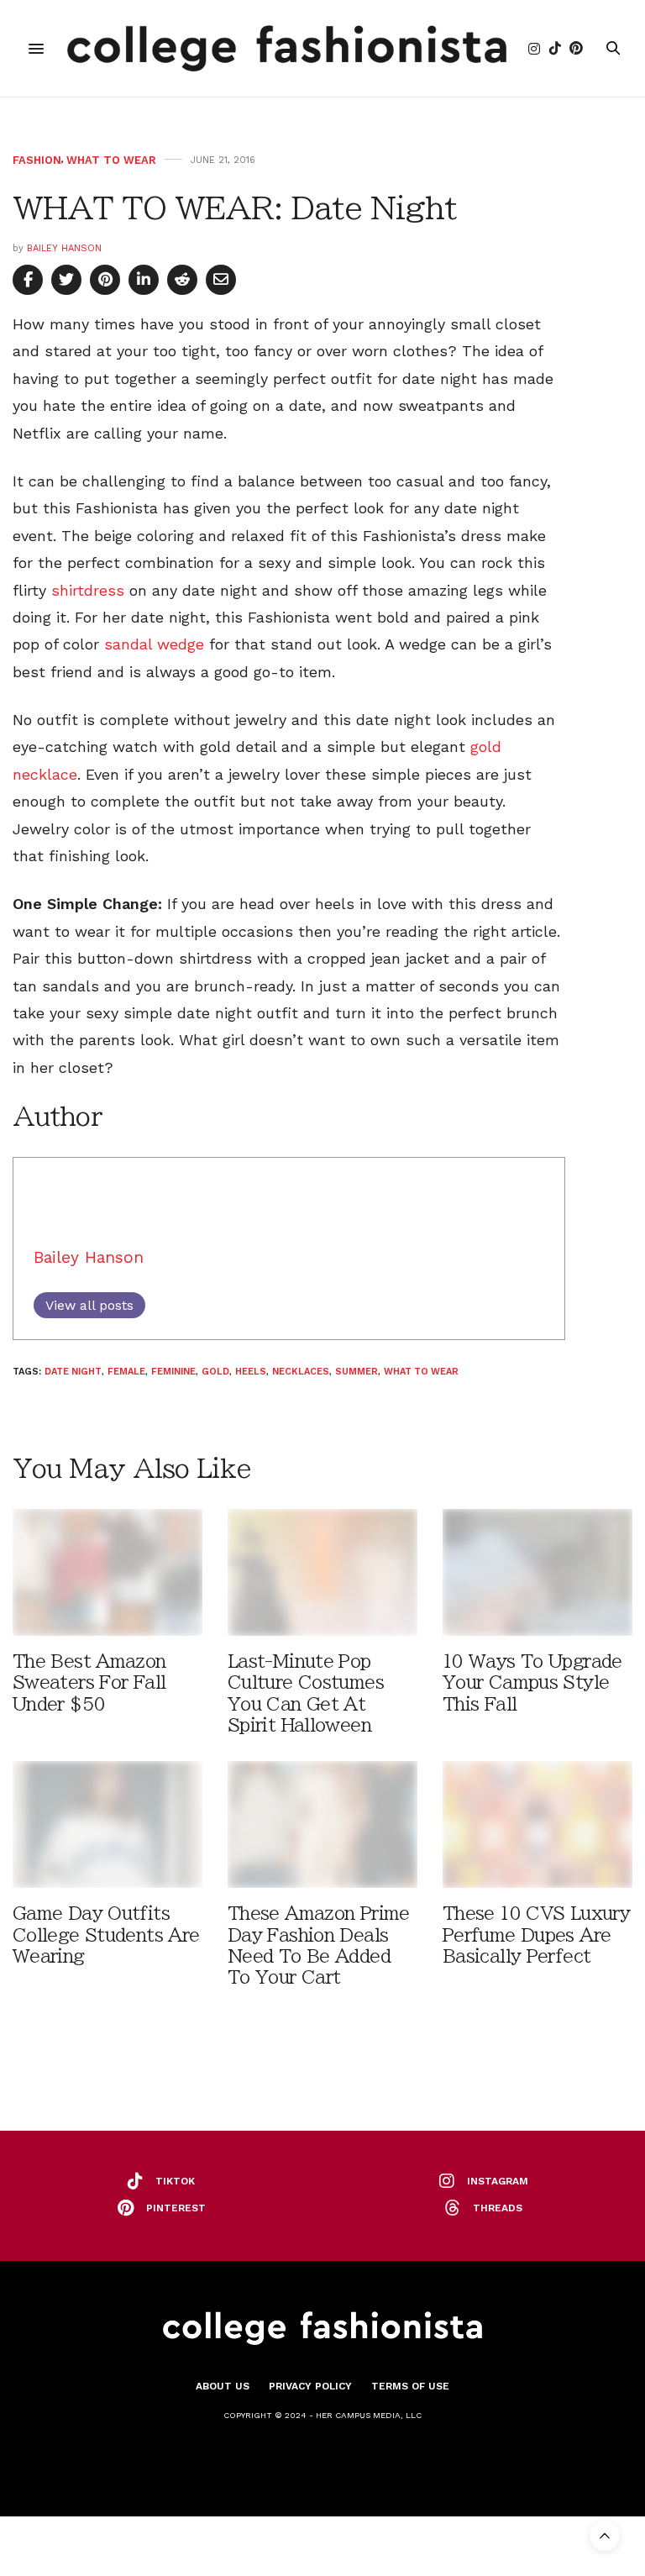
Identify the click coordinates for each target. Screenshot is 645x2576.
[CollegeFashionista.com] (287, 48)
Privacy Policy (310, 2386)
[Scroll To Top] (605, 2536)
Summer (357, 1372)
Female (126, 1372)
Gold (215, 1372)
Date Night (73, 1372)
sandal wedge (154, 644)
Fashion (37, 160)
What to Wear (111, 160)
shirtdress (88, 590)
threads (498, 2208)
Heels (251, 1372)
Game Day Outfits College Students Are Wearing (106, 1935)
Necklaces (301, 1372)
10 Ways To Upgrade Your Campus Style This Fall (532, 1682)
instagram (498, 2181)
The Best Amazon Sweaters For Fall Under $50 (89, 1682)
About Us (223, 2386)
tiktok (175, 2181)
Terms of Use (410, 2386)
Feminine (173, 1372)
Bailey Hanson (64, 248)
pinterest (176, 2208)
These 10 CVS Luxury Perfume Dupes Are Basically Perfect (536, 1935)
